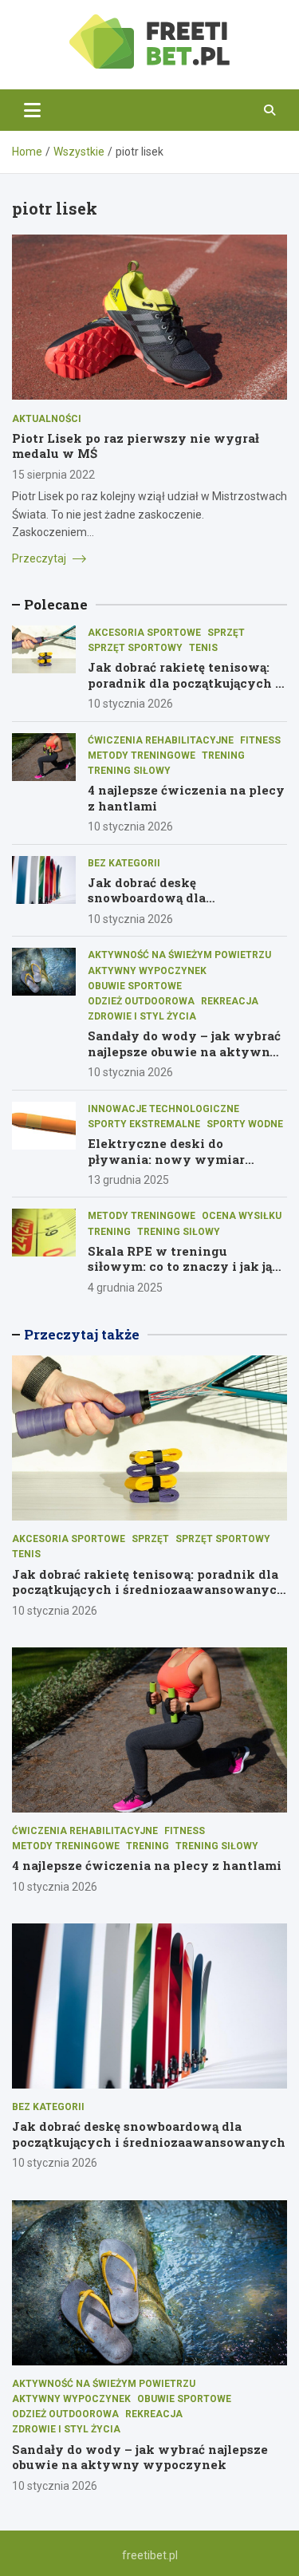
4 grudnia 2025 (125, 1288)
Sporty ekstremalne (144, 1124)
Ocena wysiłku (242, 1216)
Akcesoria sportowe (144, 633)
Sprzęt (226, 633)
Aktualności (47, 419)
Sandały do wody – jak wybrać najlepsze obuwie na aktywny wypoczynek (184, 1051)
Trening (223, 755)
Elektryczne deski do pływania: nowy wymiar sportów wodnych (166, 1159)
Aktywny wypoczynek (147, 971)
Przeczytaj (40, 558)
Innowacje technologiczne (163, 1109)
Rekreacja (230, 1001)
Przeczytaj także (82, 1334)
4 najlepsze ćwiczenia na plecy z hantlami (186, 798)
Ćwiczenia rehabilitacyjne (161, 740)
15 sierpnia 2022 (53, 475)
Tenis (203, 648)
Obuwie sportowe (135, 986)
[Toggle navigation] (32, 110)
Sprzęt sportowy (135, 648)
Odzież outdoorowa (141, 1001)
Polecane (56, 604)
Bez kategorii (124, 863)
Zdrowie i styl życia (142, 1016)
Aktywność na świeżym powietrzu (179, 955)
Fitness (260, 740)
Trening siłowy (129, 771)
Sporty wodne (245, 1124)
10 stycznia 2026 (130, 704)
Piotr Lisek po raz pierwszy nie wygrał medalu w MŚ (136, 446)
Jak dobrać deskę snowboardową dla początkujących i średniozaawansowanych (169, 906)
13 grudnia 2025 (128, 1180)
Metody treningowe (142, 755)
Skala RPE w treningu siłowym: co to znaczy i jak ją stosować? (180, 1266)
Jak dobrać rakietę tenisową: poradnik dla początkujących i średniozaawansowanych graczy (184, 690)
